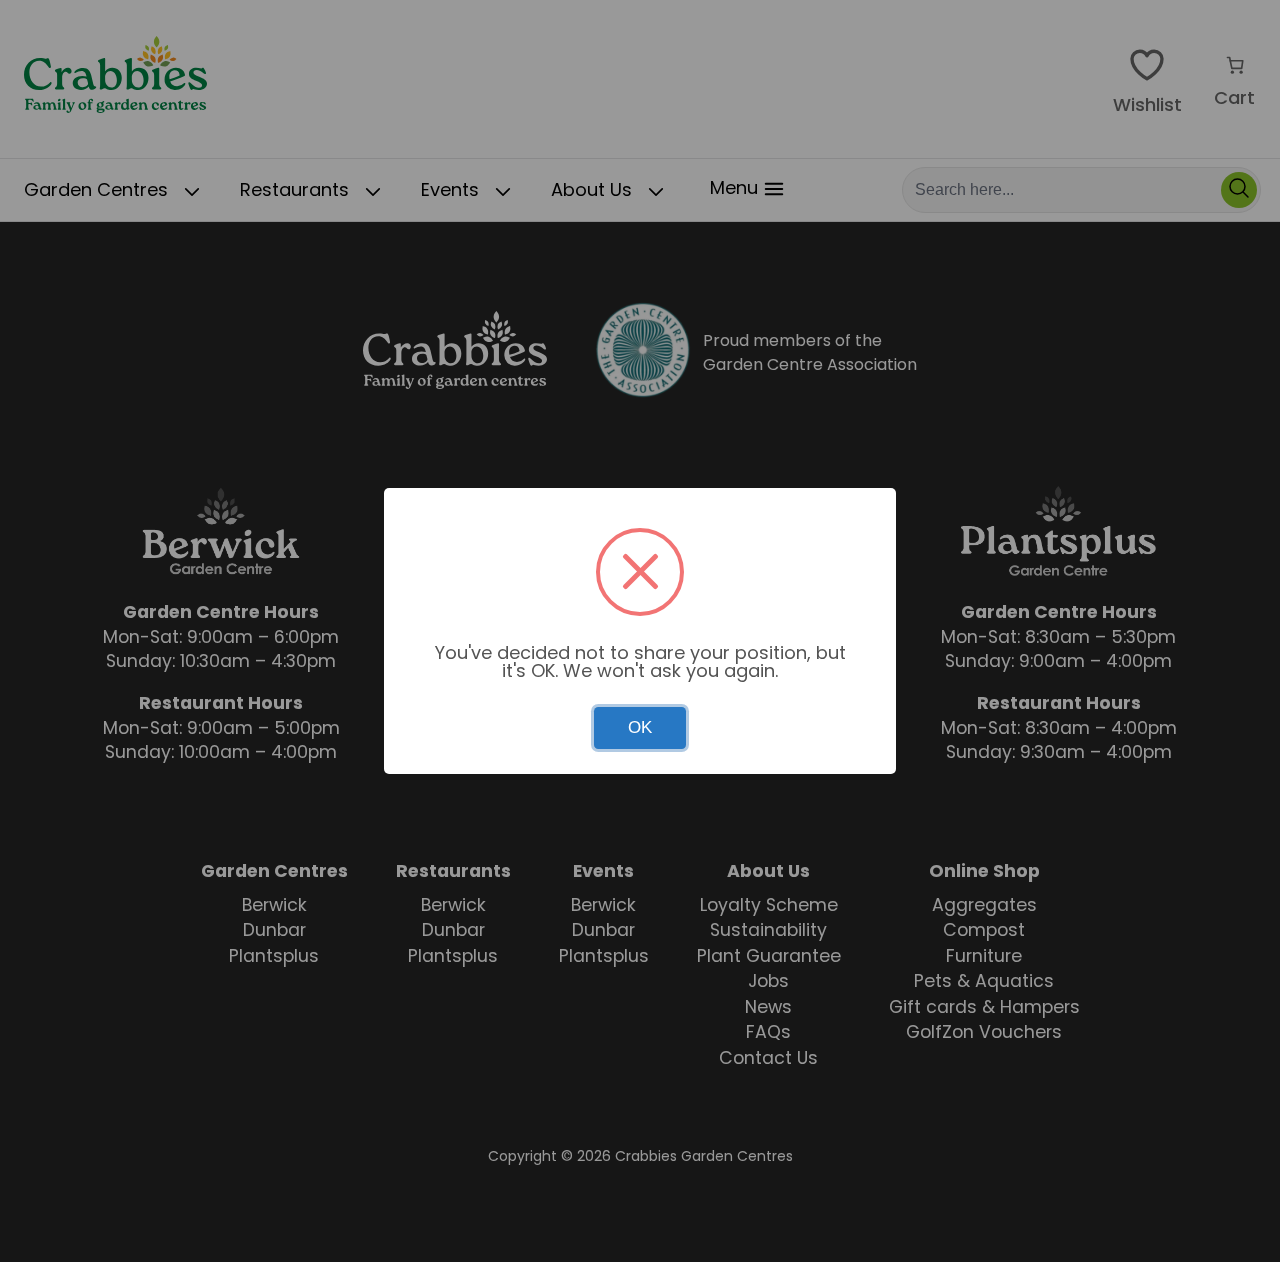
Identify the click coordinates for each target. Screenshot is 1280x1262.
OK (640, 727)
